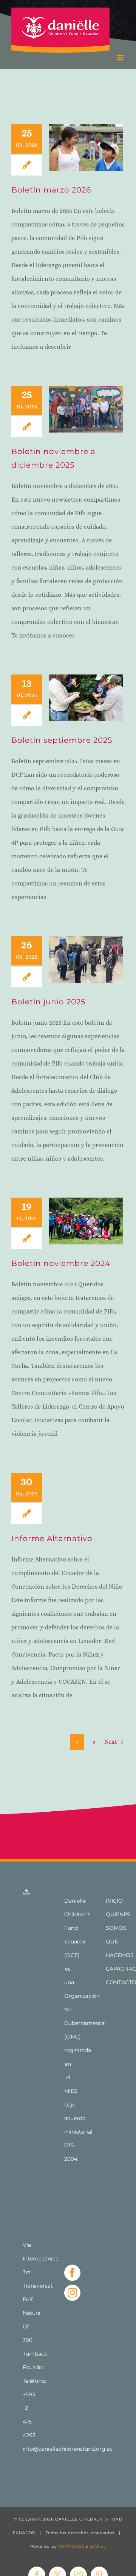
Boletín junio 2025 (48, 1002)
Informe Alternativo (52, 1538)
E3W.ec (98, 2546)
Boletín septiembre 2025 (62, 740)
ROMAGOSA (71, 2546)
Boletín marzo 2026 (51, 190)
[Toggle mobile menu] (121, 58)
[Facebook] (72, 2273)
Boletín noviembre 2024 (61, 1263)
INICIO (114, 1901)
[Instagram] (72, 2293)
